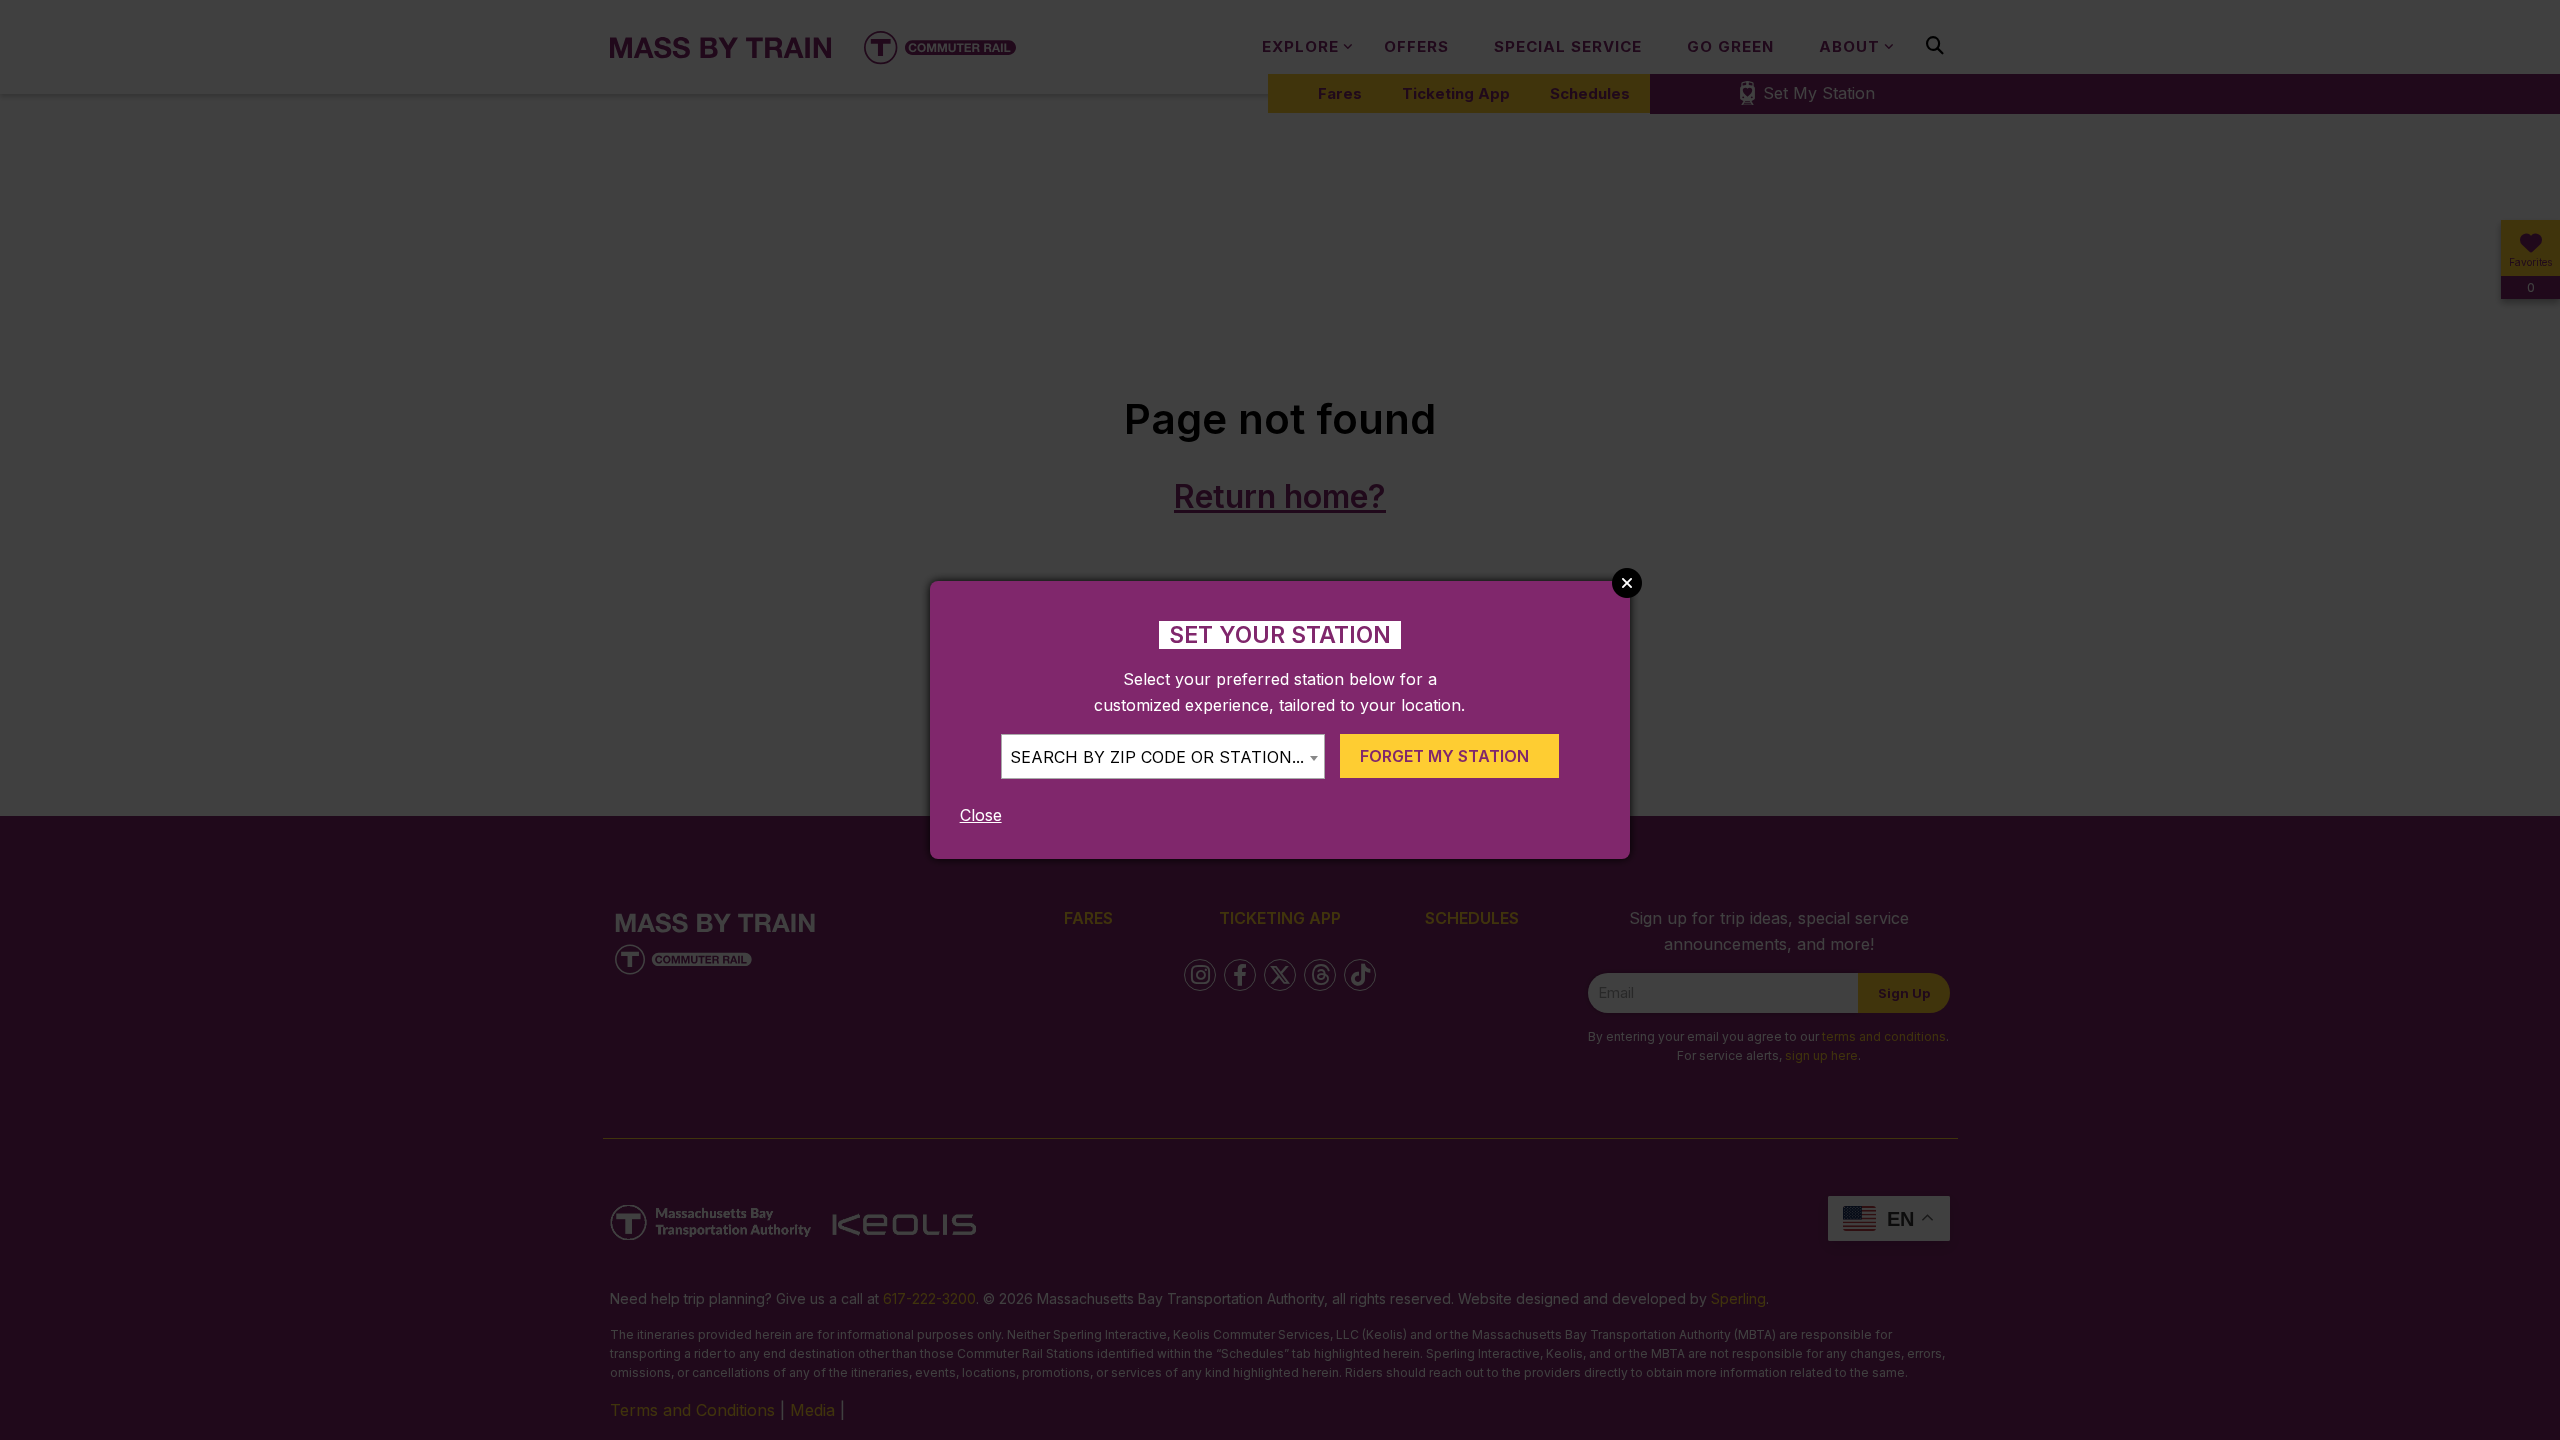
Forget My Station (1444, 756)
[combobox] (1163, 756)
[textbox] (1163, 757)
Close (981, 815)
